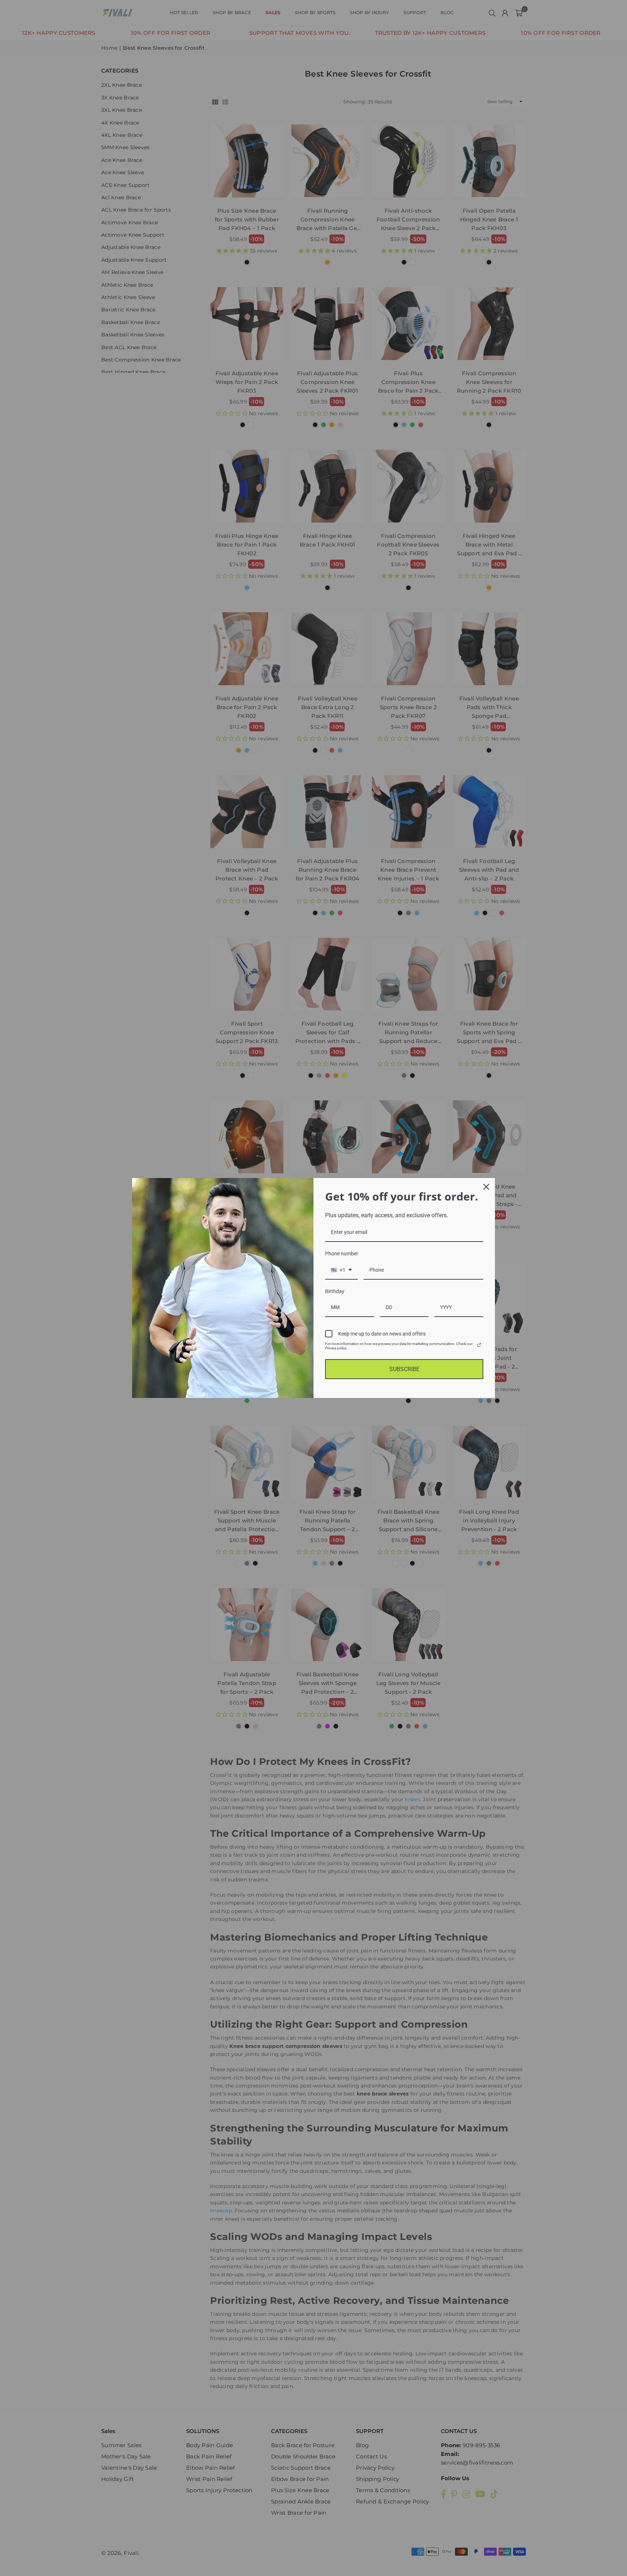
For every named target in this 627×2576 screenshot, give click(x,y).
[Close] (486, 1187)
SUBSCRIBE (404, 1369)
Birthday (335, 1291)
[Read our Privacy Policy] (479, 1345)
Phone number (342, 1254)
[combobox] (341, 1270)
